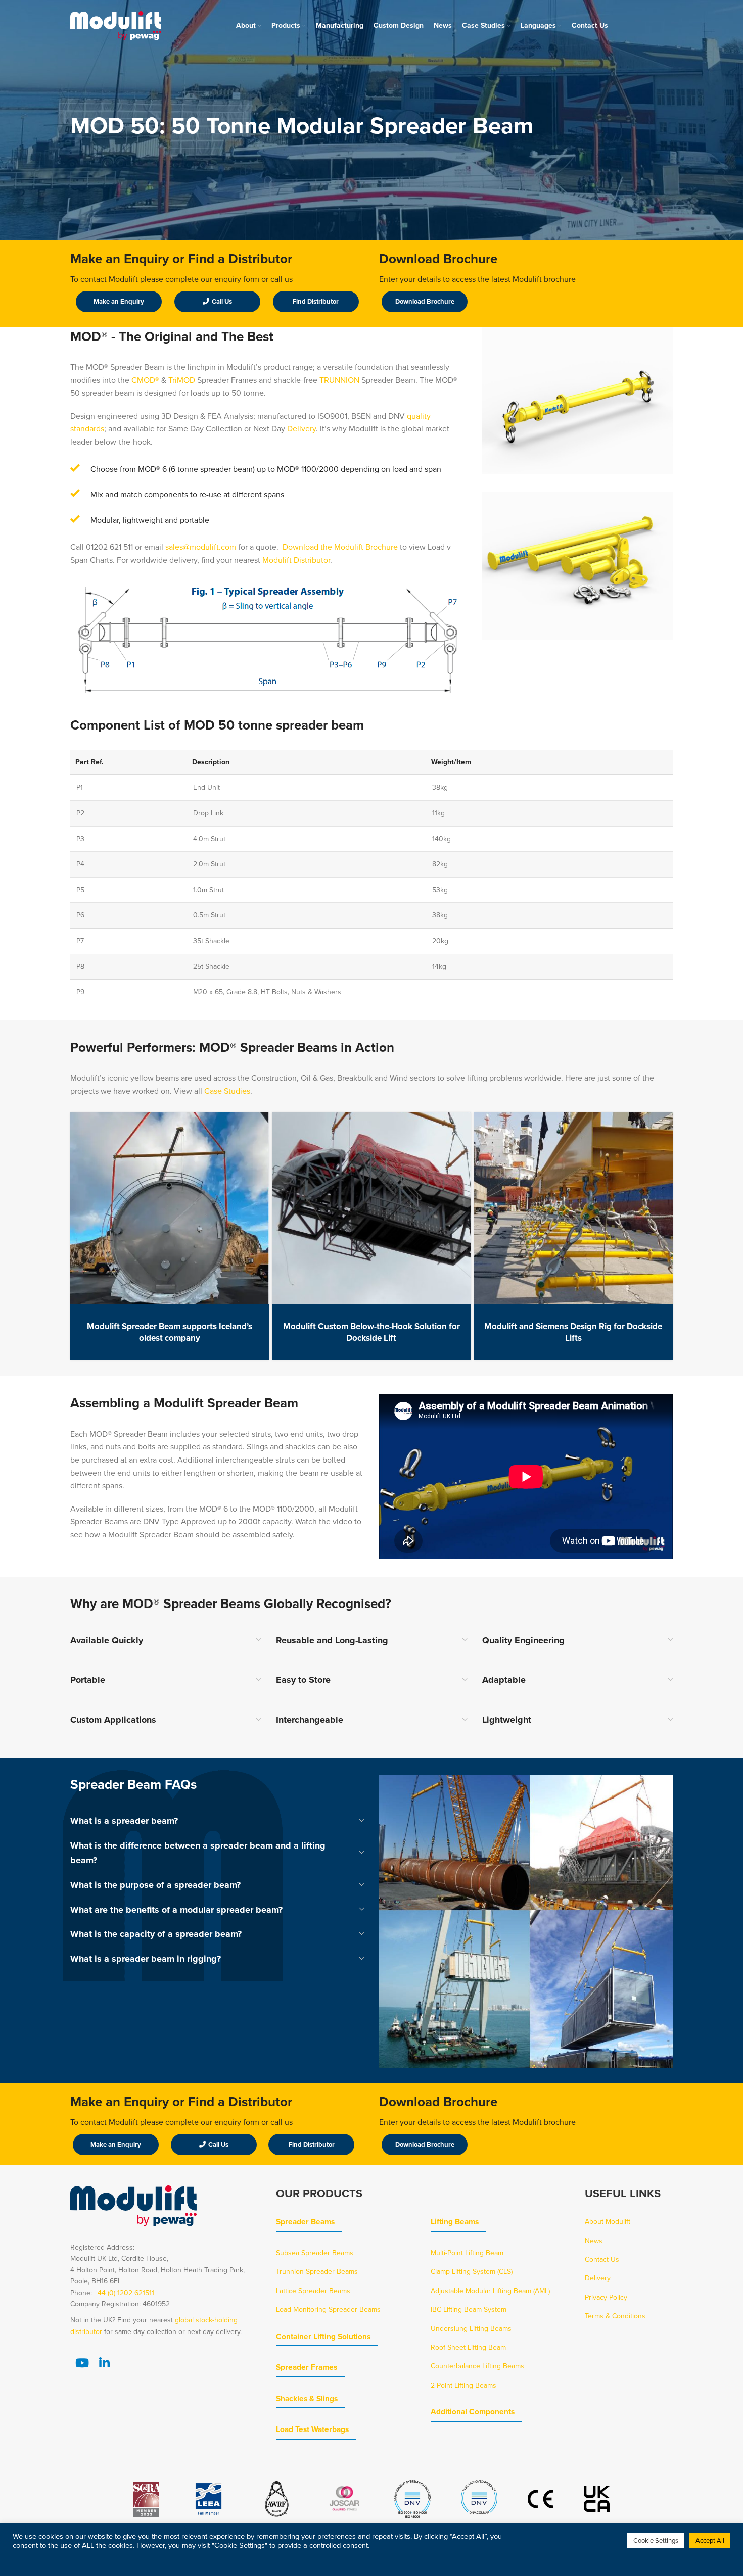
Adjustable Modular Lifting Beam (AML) (490, 2291)
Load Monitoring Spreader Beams (328, 2309)
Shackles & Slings (307, 2398)
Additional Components (473, 2412)
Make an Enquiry (119, 301)
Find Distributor (316, 301)
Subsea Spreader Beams (315, 2253)
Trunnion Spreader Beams (317, 2271)
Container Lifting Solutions (323, 2336)
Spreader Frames (307, 2367)
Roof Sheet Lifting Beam (468, 2347)
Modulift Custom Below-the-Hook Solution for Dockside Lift (371, 1332)
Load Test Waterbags (312, 2429)
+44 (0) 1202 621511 (124, 2293)
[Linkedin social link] (104, 2363)
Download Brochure (425, 301)
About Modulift (608, 2221)
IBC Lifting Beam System (469, 2309)
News (594, 2241)
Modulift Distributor (296, 560)
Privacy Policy (606, 2297)
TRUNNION (340, 380)
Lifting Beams (455, 2222)
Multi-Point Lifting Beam (467, 2253)
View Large (256, 1124)
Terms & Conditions (615, 2316)
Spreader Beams (305, 2222)
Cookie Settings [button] (656, 2540)
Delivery (301, 428)
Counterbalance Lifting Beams (477, 2366)
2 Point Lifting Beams (463, 2385)
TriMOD (182, 380)
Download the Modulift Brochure (340, 547)
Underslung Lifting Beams (471, 2328)
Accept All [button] (710, 2540)
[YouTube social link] (82, 2363)
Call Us (222, 301)
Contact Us (602, 2259)
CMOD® (145, 380)
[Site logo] (116, 25)
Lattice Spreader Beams (313, 2291)
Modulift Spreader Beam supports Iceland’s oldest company (170, 1332)
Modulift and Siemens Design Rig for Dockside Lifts (573, 1332)
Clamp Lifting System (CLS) (472, 2271)
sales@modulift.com (201, 547)
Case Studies (227, 1091)
